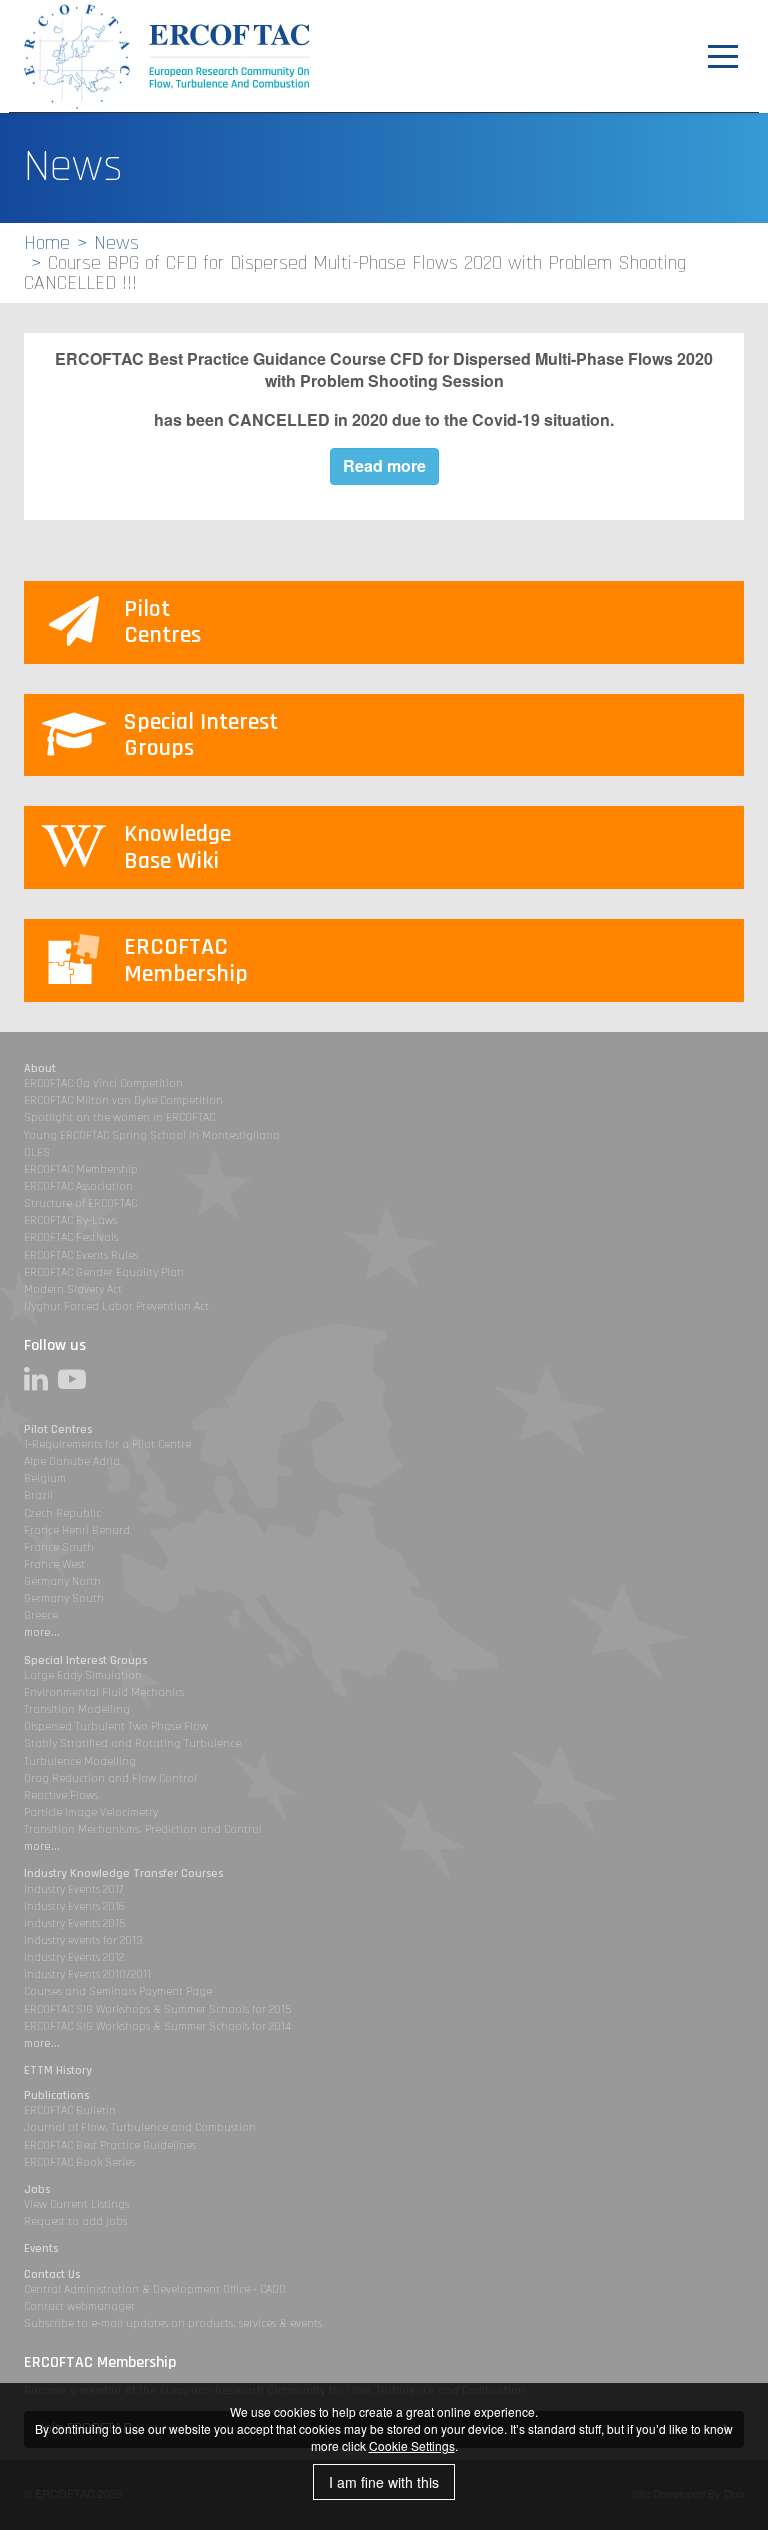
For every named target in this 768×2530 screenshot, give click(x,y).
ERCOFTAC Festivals (71, 1237)
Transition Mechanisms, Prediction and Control (143, 1829)
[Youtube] (77, 1379)
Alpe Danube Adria (72, 1461)
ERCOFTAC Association (78, 1186)
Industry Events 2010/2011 (87, 1974)
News (116, 243)
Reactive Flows (61, 1795)
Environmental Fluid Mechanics (104, 1692)
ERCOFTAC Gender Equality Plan (104, 1272)
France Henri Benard (77, 1530)
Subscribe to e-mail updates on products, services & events (173, 2323)
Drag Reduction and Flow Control (110, 1778)
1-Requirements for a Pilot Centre (107, 1444)
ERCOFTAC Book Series (79, 2162)
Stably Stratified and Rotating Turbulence (132, 1743)
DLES (37, 1152)
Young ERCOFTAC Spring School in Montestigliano (152, 1135)
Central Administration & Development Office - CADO (155, 2289)
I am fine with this (384, 2482)
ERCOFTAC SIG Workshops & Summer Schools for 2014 (157, 2026)
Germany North (62, 1581)
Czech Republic (62, 1513)
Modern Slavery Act (73, 1289)
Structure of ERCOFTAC (80, 1203)
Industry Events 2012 (74, 1957)
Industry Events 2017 (73, 1889)
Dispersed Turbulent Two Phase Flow (116, 1726)
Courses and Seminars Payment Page (118, 1991)
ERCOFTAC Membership (81, 1169)
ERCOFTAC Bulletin (70, 2110)
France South (59, 1547)
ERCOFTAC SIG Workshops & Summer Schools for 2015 (157, 2009)
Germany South (64, 1598)
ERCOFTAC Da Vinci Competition (103, 1083)
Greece (41, 1615)
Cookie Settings (412, 2445)
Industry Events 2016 (74, 1906)
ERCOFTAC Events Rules (81, 1255)
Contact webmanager (79, 2306)
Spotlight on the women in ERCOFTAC (119, 1117)
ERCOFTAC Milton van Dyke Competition (123, 1100)
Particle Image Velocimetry (91, 1812)
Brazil (38, 1495)
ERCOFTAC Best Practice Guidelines (110, 2145)
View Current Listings (76, 2204)
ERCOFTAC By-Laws (70, 1220)
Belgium (45, 1478)
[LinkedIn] (41, 1379)
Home (47, 243)
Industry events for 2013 (83, 1940)
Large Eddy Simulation (83, 1675)
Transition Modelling (77, 1709)
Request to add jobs (75, 2221)
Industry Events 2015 (74, 1923)
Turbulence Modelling (80, 1761)
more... (42, 1632)
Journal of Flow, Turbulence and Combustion (140, 2127)
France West (54, 1564)
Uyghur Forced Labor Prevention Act (116, 1306)
